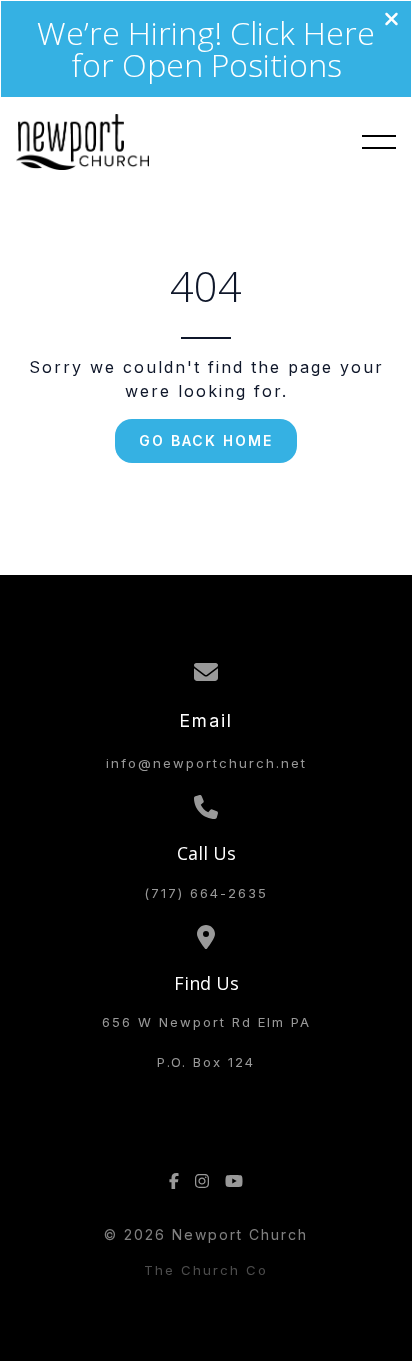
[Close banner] (391, 21)
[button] (379, 142)
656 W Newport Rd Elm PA (206, 1022)
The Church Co (206, 1270)
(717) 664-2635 (206, 893)
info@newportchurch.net (206, 763)
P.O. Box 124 (206, 1062)
